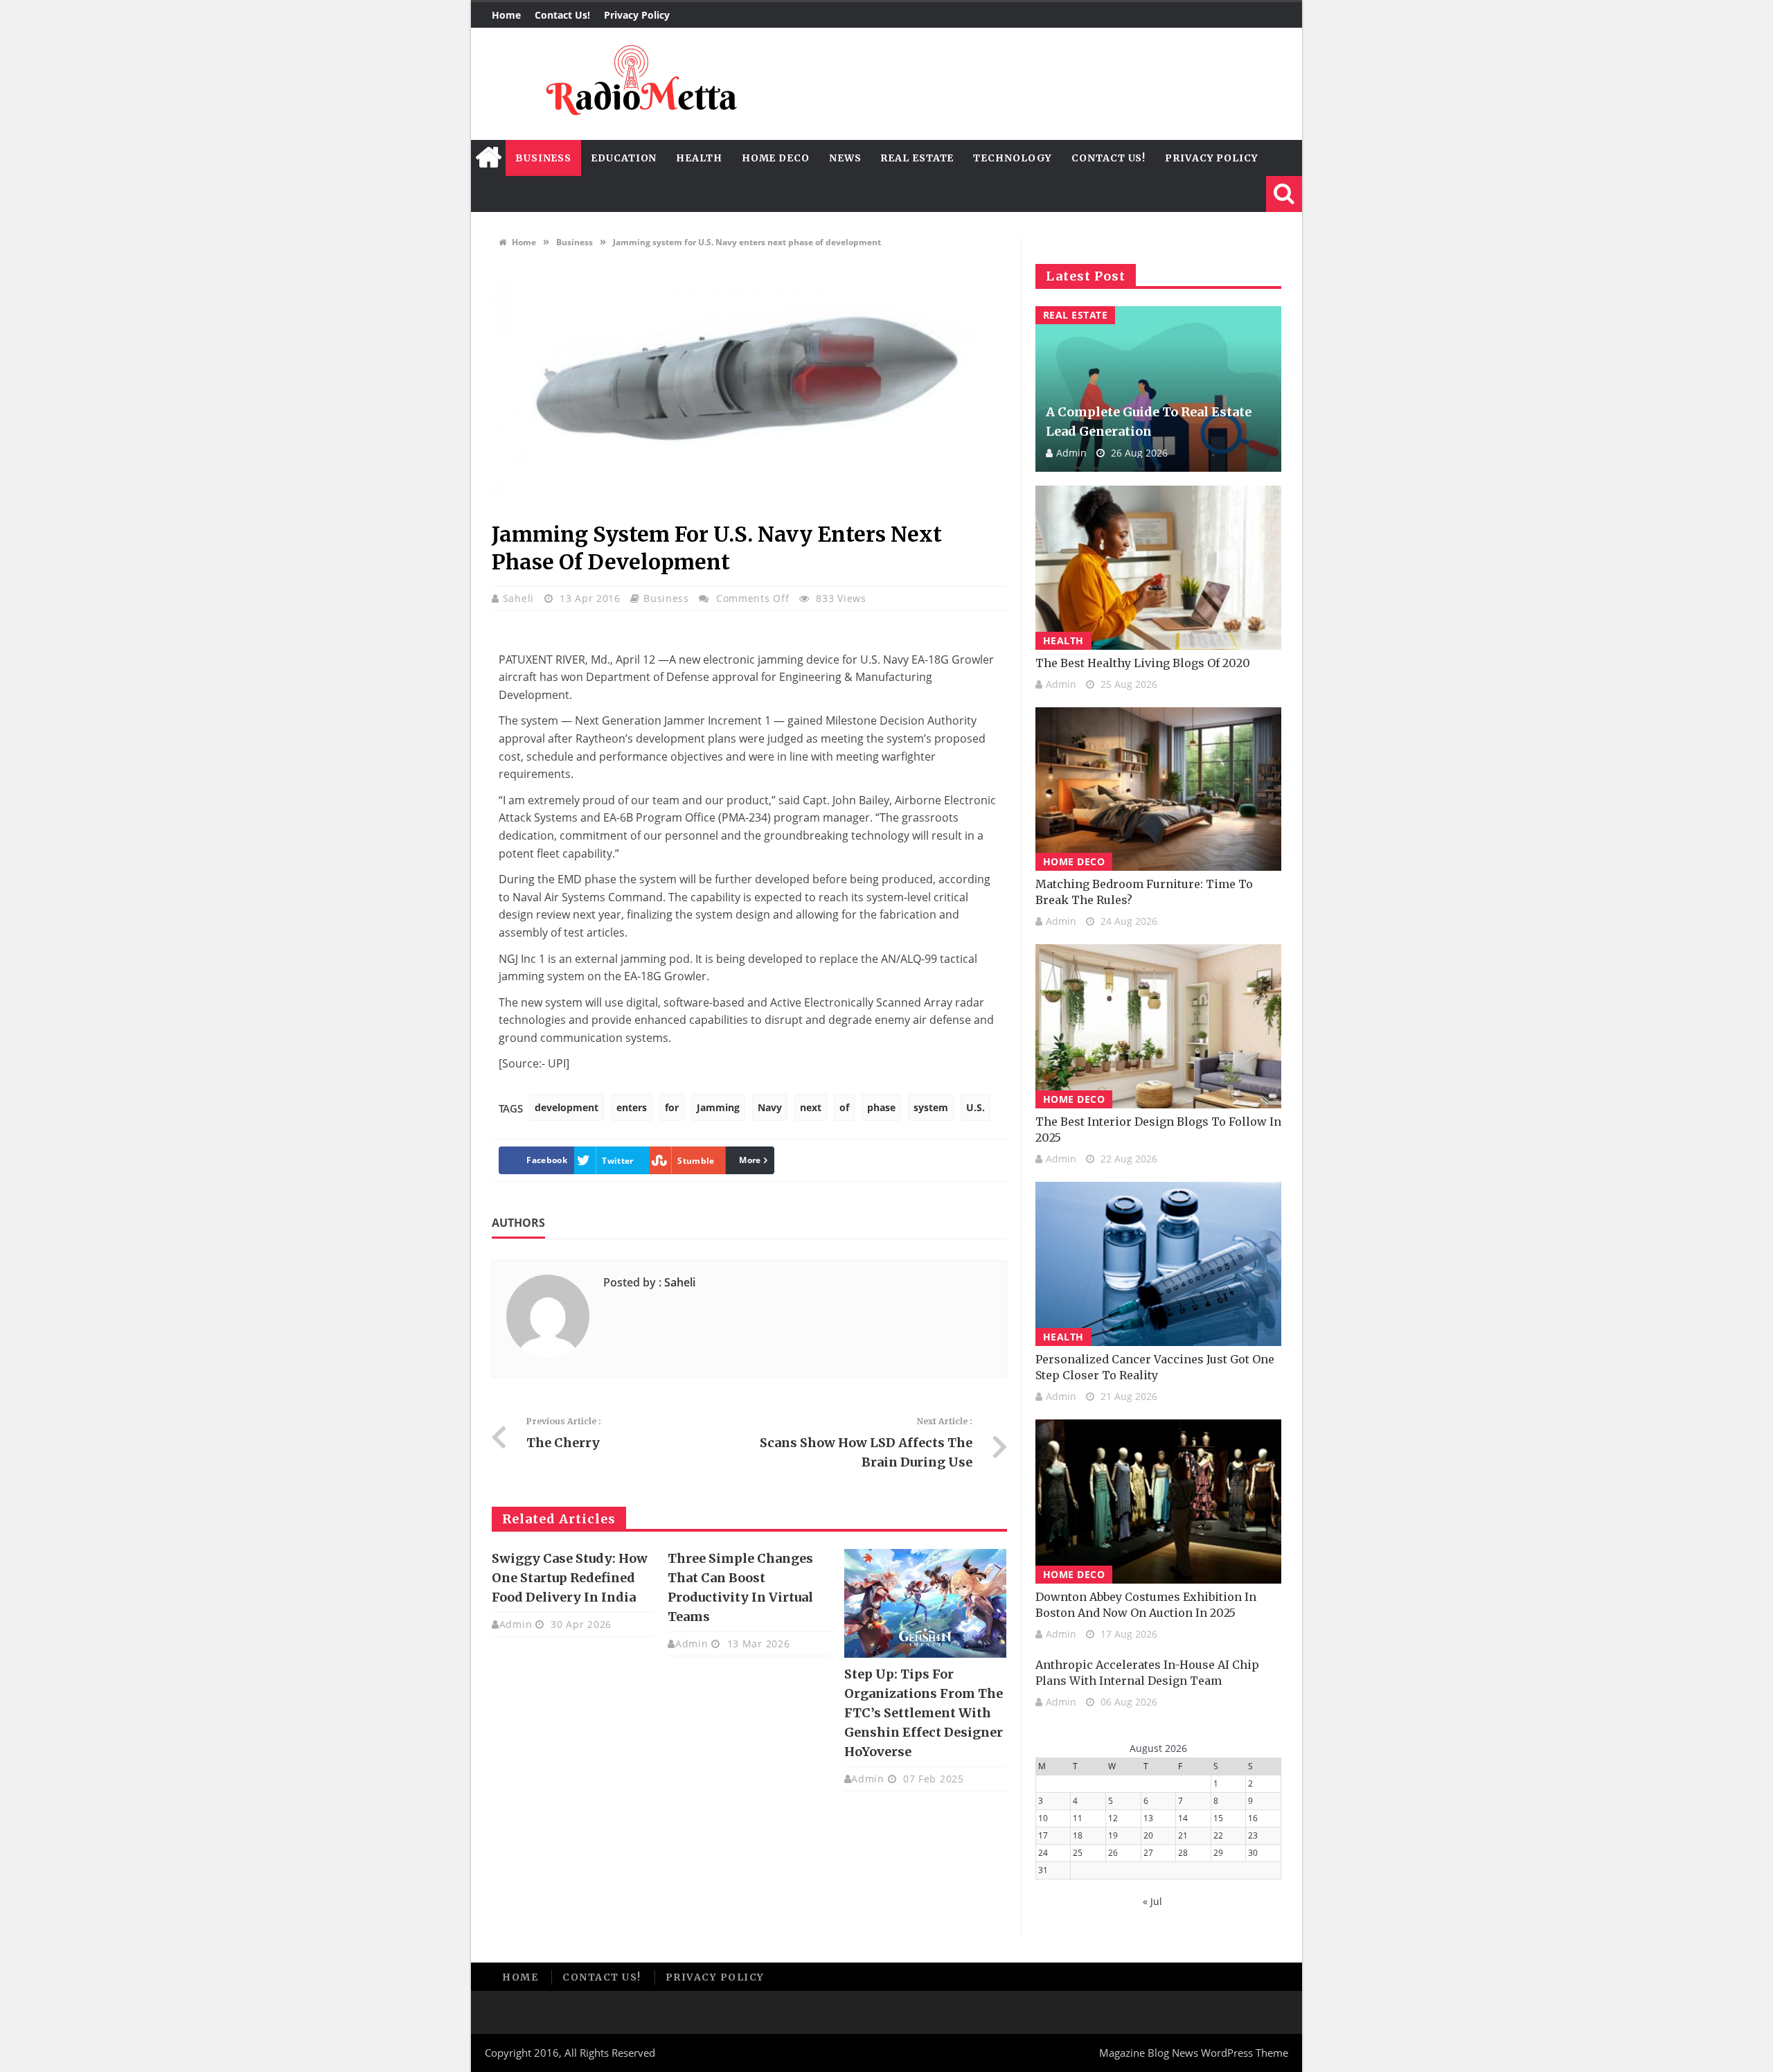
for (672, 1107)
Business (543, 158)
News (845, 158)
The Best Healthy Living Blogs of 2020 (1143, 663)
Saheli (520, 598)
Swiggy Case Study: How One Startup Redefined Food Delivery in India (570, 1578)
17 (1043, 1835)
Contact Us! (562, 15)
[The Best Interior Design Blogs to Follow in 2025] (1158, 1026)
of (844, 1107)
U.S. (975, 1107)
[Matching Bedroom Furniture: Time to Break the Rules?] (1158, 789)
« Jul (1152, 1901)
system (931, 1107)
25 (1078, 1853)
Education (624, 158)
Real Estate (917, 158)
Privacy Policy (637, 15)
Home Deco (776, 158)
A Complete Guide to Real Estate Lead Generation (1149, 422)
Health (699, 158)
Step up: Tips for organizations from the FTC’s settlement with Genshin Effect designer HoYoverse (924, 1713)
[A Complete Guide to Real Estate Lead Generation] (1158, 389)
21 (1183, 1835)
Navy (770, 1107)
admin (516, 1624)
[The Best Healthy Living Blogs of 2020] (1158, 568)
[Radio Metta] (639, 84)
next (811, 1107)
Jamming (718, 1107)
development (567, 1107)
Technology (1013, 158)
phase (881, 1107)
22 (1218, 1835)
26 (1113, 1853)
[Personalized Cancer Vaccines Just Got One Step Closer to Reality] (1158, 1264)
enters (632, 1107)
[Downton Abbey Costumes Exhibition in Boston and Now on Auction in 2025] (1158, 1502)
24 (1043, 1853)
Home (506, 15)
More (750, 1160)
